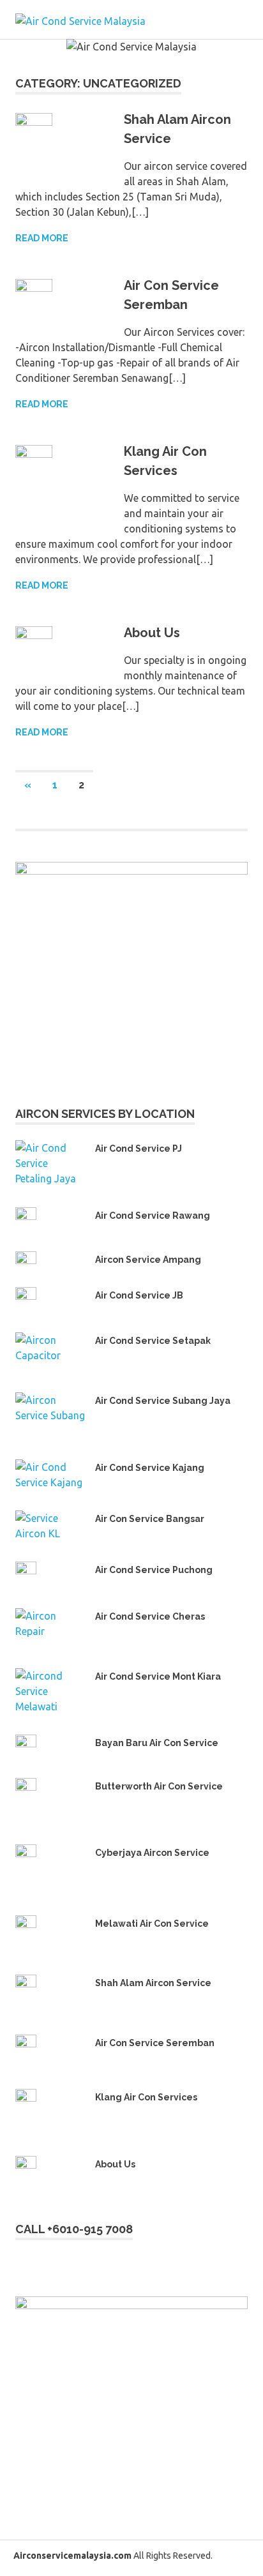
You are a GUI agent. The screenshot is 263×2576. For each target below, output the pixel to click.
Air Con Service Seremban (155, 2043)
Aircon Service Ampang (148, 1260)
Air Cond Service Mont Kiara (158, 1676)
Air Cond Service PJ (139, 1149)
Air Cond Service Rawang (153, 1216)
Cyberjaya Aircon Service (152, 1853)
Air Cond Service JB (139, 1295)
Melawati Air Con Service (152, 1924)
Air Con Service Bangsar (150, 1519)
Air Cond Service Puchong (154, 1570)
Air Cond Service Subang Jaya (163, 1401)
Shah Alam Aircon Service (153, 1983)
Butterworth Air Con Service (159, 1786)
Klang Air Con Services (146, 2097)
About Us (152, 633)
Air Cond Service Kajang (150, 1468)
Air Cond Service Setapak (153, 1341)
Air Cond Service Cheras (150, 1616)
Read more (42, 238)
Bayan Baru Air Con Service (157, 1743)
